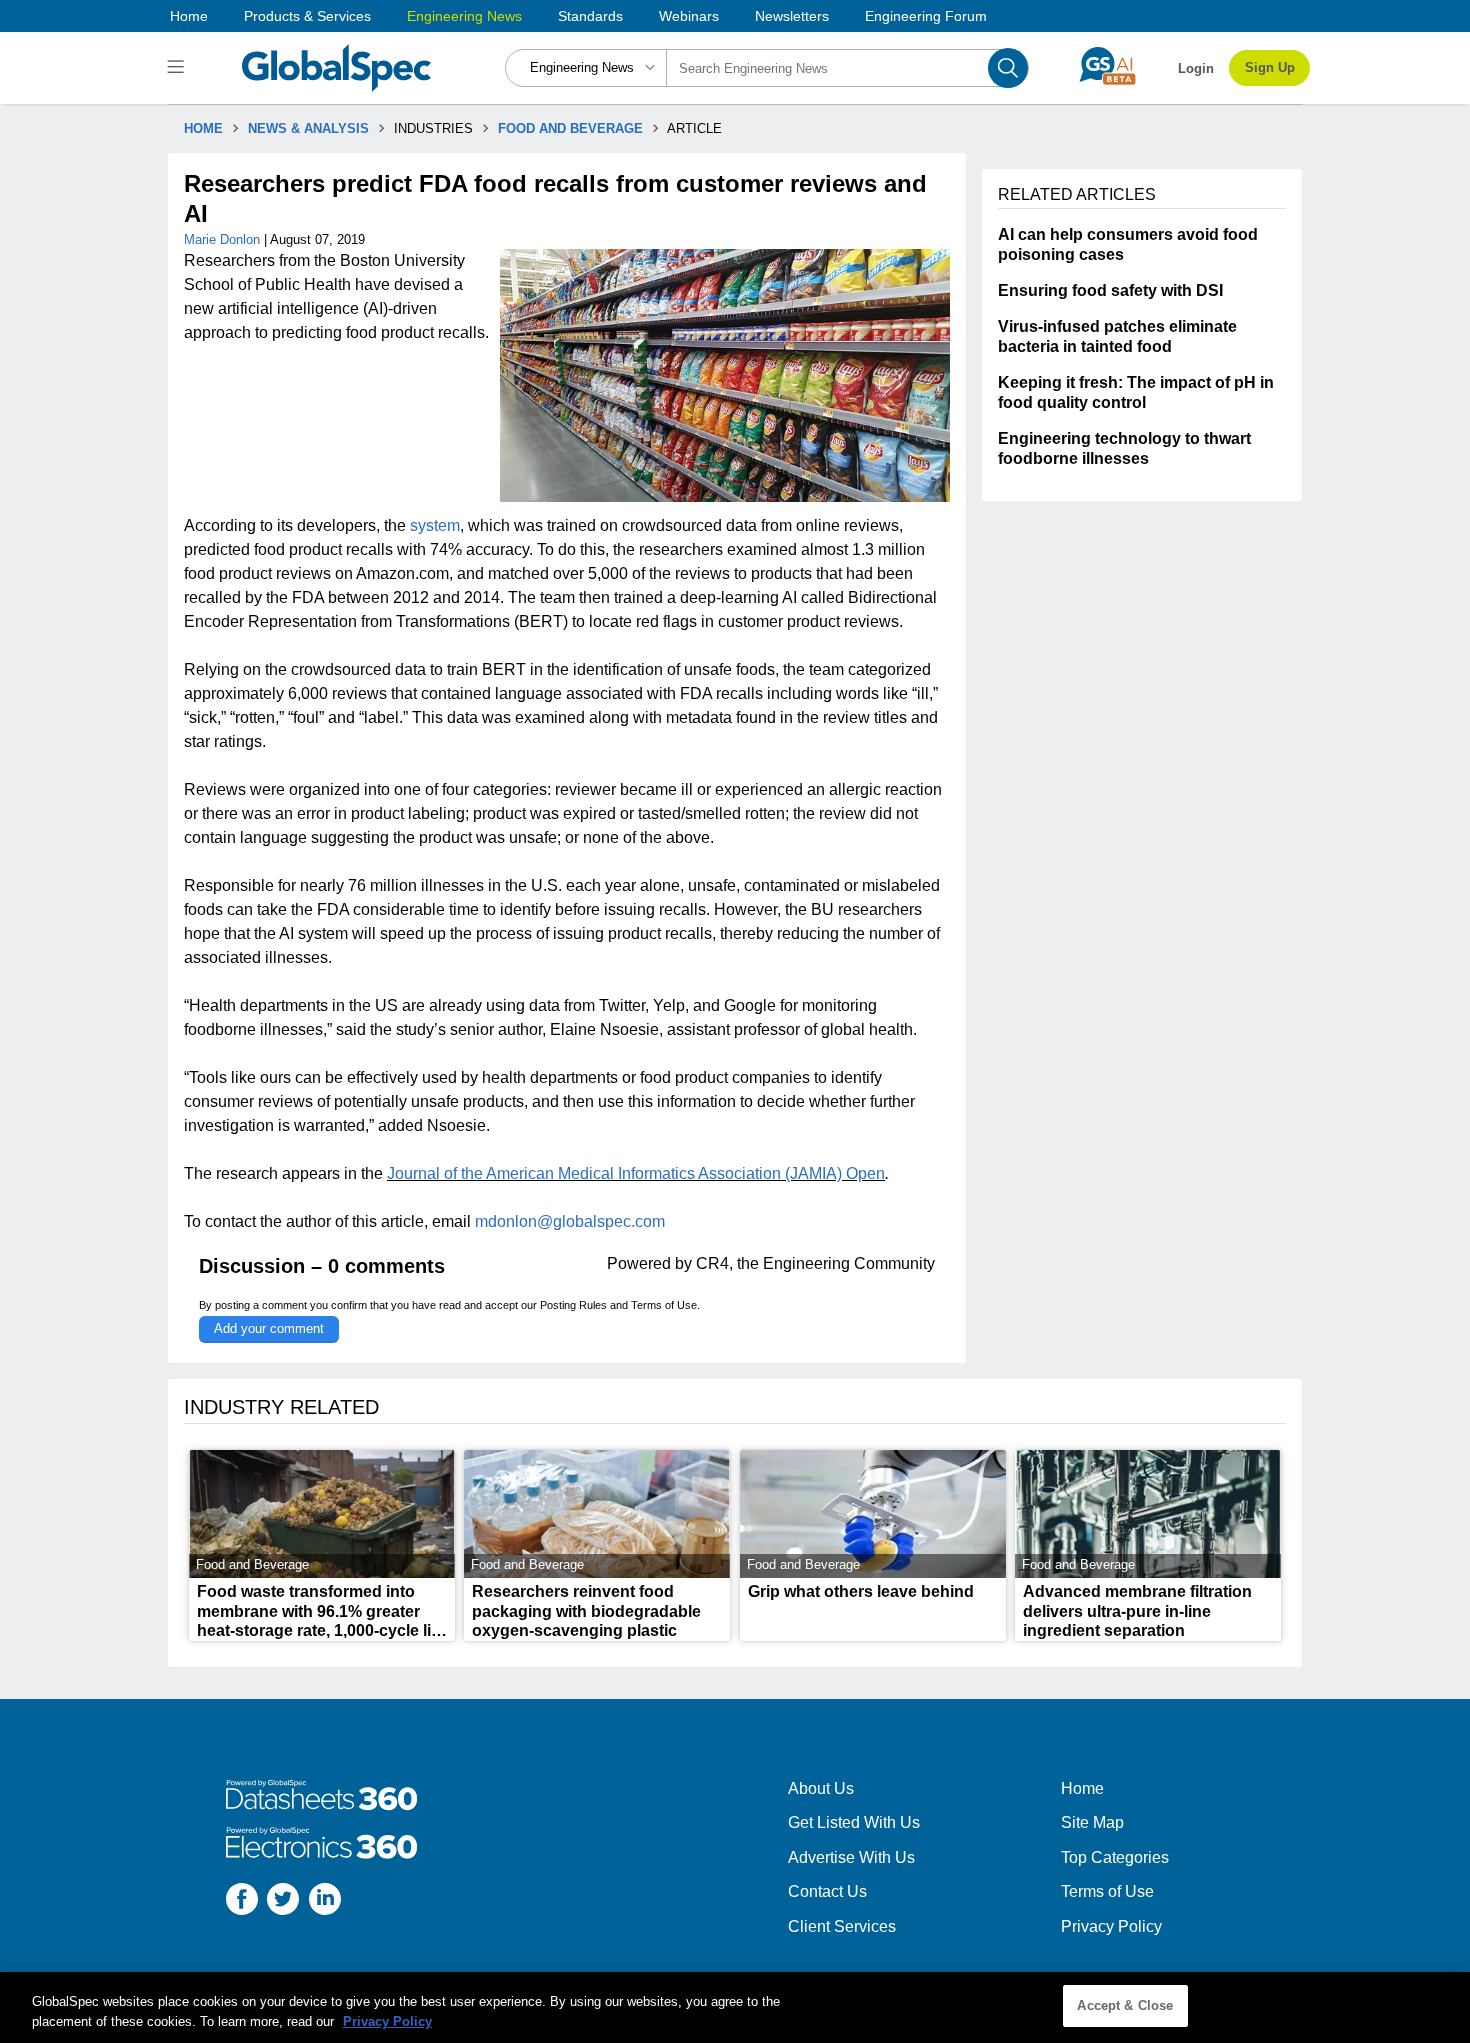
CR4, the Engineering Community (815, 1263)
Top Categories (1115, 1857)
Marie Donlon (224, 239)
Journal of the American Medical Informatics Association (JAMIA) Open (636, 1173)
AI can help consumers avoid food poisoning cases (1128, 244)
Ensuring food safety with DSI (1110, 290)
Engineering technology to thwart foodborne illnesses (1124, 448)
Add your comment (269, 1328)
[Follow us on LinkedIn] (325, 1901)
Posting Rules (573, 1305)
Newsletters (792, 16)
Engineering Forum (926, 16)
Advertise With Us (851, 1857)
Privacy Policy (1111, 1926)
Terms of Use (664, 1305)
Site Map (1092, 1822)
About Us (821, 1788)
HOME (203, 128)
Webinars (689, 16)
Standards (590, 16)
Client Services (842, 1926)
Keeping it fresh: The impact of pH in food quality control (1136, 392)
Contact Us (827, 1891)
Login (1196, 68)
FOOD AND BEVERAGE (570, 128)
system (435, 525)
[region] (735, 2007)
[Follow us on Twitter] (283, 1901)
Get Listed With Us (854, 1822)
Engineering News (464, 16)
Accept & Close (1125, 2005)
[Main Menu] (178, 68)
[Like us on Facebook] (242, 1901)
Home (189, 16)
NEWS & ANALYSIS (308, 128)
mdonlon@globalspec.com (570, 1221)
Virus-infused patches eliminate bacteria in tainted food (1117, 336)
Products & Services (307, 16)
